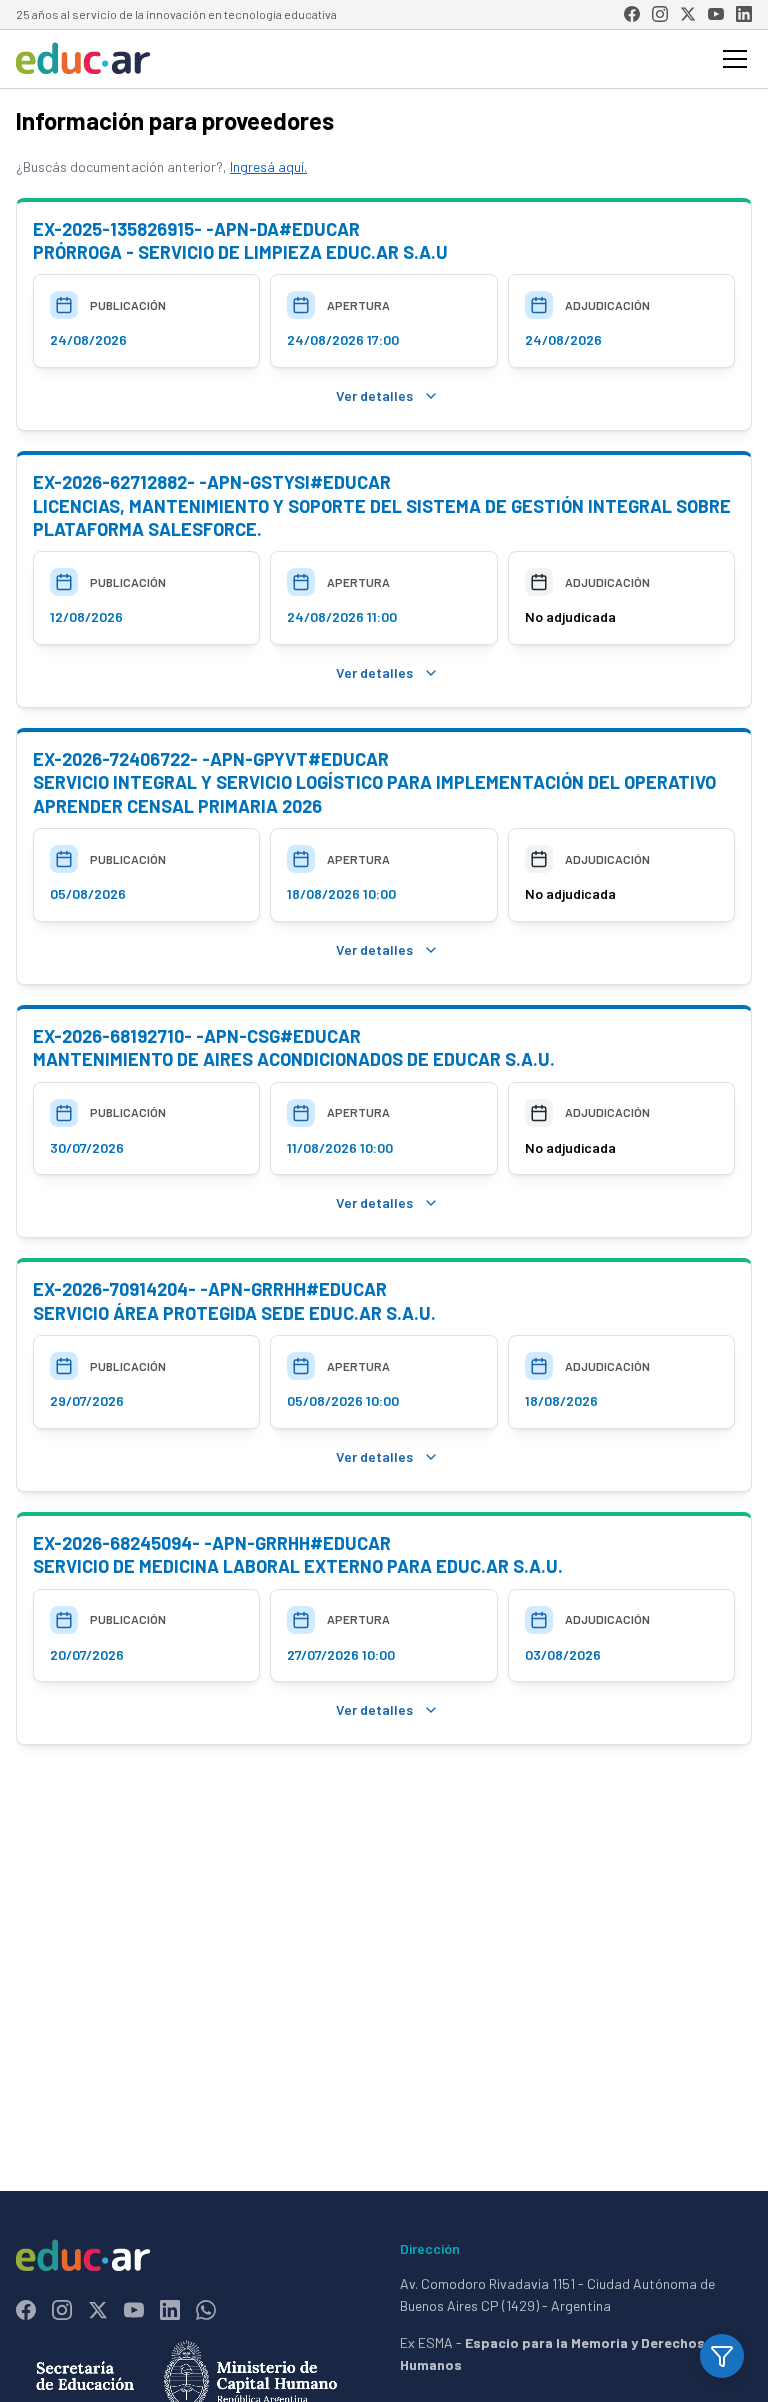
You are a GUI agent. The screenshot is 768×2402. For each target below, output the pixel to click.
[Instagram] (660, 14)
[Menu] (735, 59)
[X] (688, 14)
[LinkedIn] (744, 14)
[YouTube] (716, 14)
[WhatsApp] (206, 2310)
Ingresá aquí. (268, 166)
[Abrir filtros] (722, 2356)
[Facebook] (632, 14)
